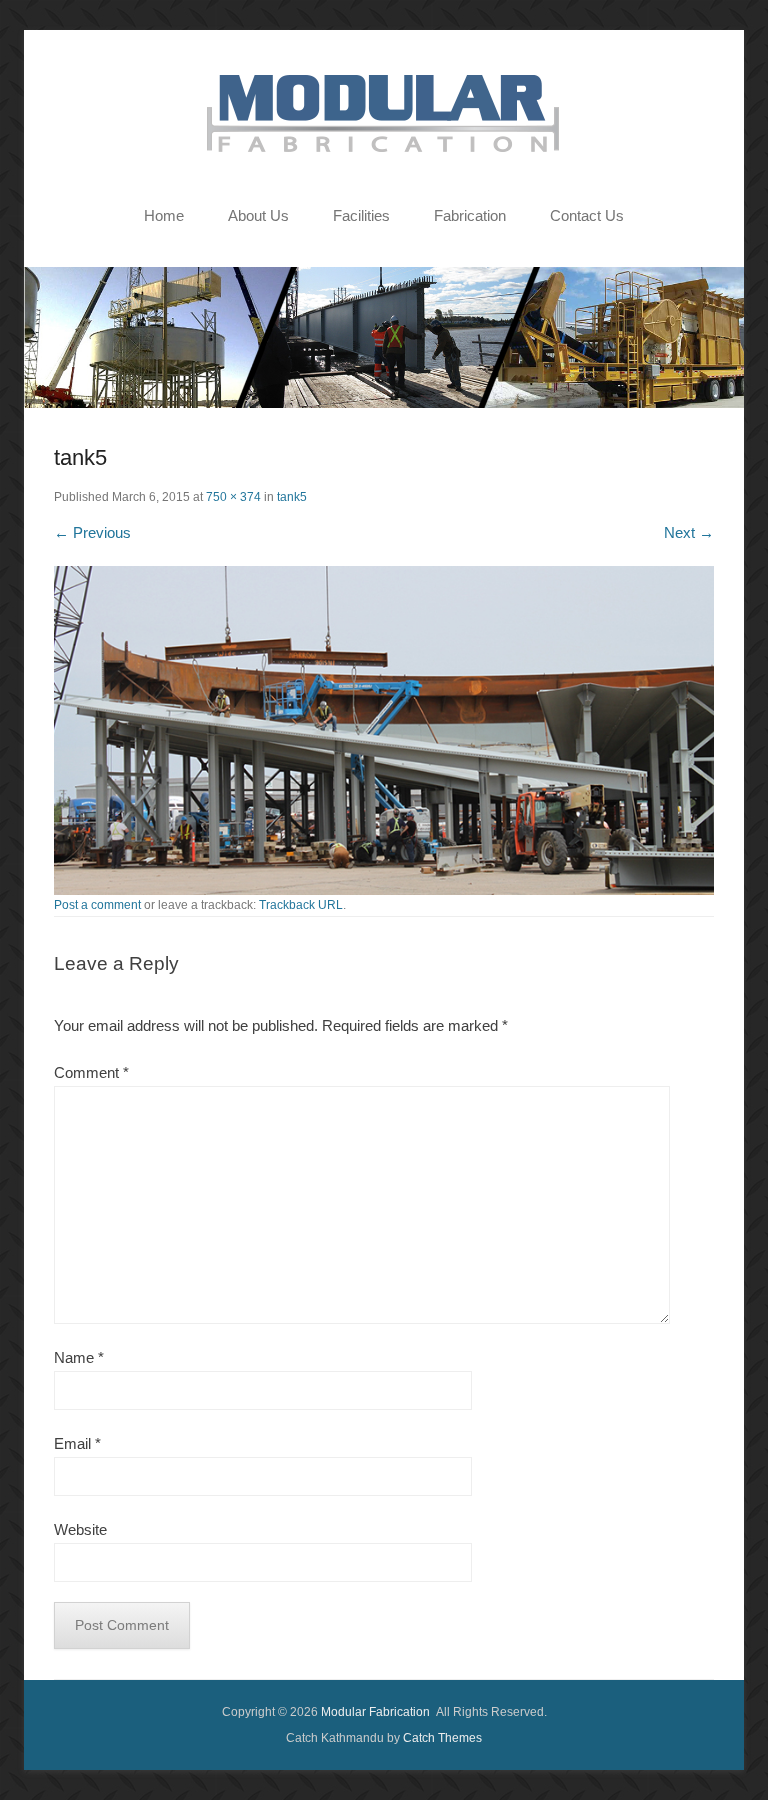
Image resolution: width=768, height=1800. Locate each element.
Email (77, 1443)
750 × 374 (233, 497)
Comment (91, 1072)
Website (80, 1529)
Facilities (361, 215)
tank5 (292, 497)
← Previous (92, 532)
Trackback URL (301, 905)
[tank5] (384, 730)
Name (79, 1357)
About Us (258, 215)
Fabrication (470, 215)
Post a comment (97, 905)
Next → (689, 532)
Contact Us (587, 215)
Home (164, 215)
